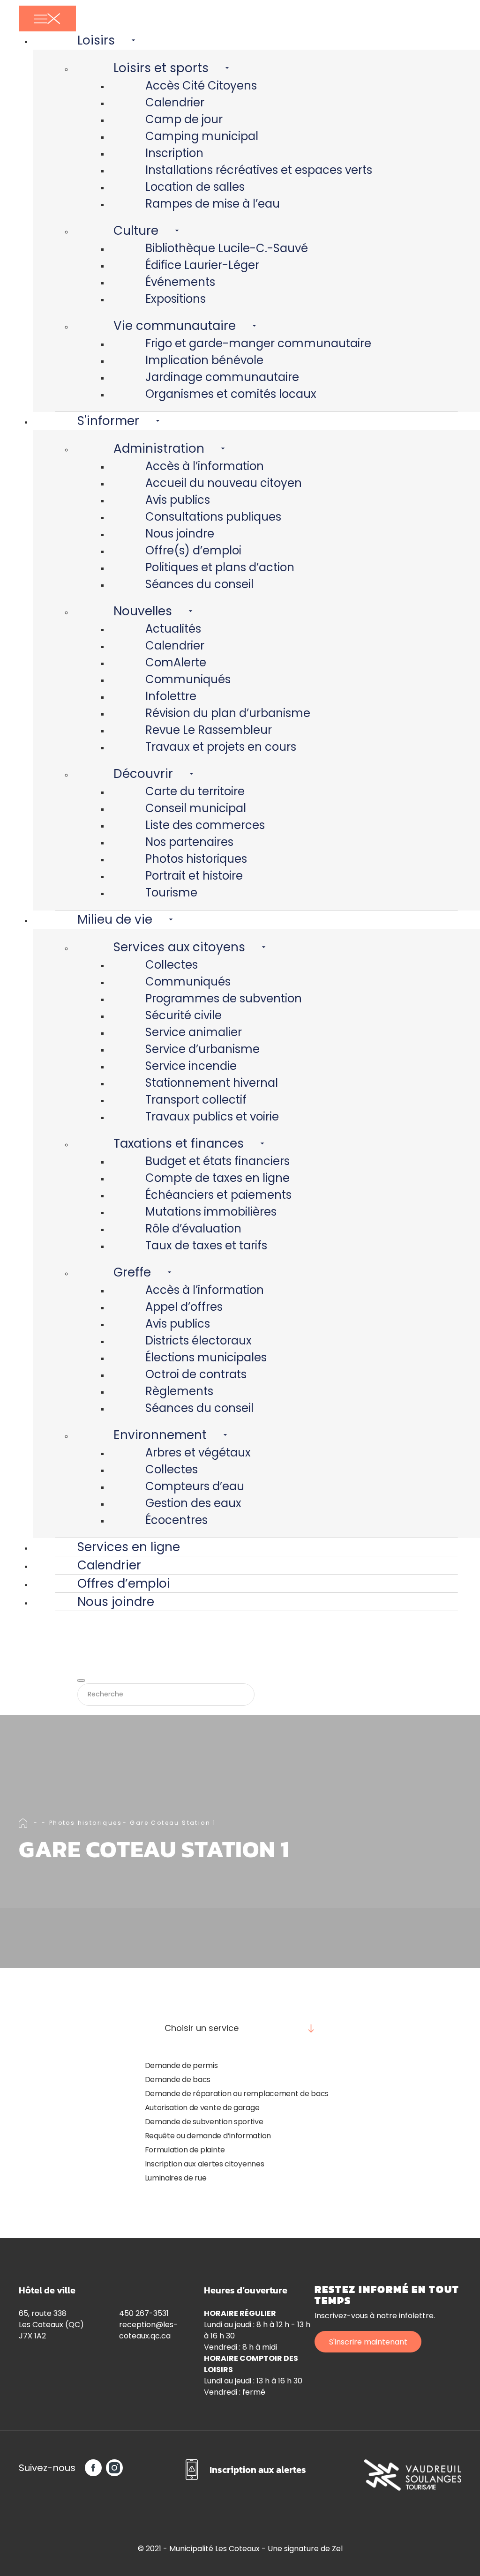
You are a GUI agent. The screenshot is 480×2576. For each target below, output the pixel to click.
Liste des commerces (205, 825)
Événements (180, 282)
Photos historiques (196, 859)
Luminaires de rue (176, 2178)
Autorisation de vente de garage (202, 2108)
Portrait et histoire (194, 876)
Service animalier (194, 1032)
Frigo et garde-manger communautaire (258, 343)
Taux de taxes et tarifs (206, 1245)
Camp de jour (184, 119)
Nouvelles (143, 611)
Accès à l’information (205, 466)
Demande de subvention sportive (204, 2122)
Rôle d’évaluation (193, 1228)
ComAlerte (176, 662)
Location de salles (195, 187)
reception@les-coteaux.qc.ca (148, 2330)
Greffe (132, 1272)
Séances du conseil (199, 584)
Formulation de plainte (185, 2150)
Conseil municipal (196, 808)
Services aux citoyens (179, 947)
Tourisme (171, 892)
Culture (136, 231)
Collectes (172, 965)
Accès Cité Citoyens (201, 86)
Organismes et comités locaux (231, 394)
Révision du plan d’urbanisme (228, 713)
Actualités (173, 629)
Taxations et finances (179, 1143)
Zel (337, 2549)
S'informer (108, 421)
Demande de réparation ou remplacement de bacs (237, 2094)
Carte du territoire (195, 791)
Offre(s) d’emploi (193, 550)
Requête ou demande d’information (208, 2136)
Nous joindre (180, 534)
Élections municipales (206, 1357)
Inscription (174, 153)
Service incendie (191, 1066)
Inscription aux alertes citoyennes (205, 2164)
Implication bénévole (204, 360)
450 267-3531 (144, 2313)
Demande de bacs (178, 2079)
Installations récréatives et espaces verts (259, 170)
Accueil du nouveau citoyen (224, 483)
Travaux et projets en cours (221, 747)
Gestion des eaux (193, 1503)
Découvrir (143, 774)
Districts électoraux (199, 1340)
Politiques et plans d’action (220, 567)
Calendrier (175, 102)
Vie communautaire (175, 326)
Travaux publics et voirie (212, 1116)
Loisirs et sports (161, 68)
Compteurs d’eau (195, 1486)
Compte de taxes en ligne (217, 1178)
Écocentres (176, 1520)
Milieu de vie (115, 919)
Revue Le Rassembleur (209, 730)
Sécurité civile (184, 1015)
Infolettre (171, 696)
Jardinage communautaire (222, 377)
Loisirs (96, 40)
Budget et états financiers (217, 1161)
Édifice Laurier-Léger (202, 265)
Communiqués (188, 679)
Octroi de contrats (196, 1374)
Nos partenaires (189, 842)
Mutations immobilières (211, 1212)
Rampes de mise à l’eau (213, 204)
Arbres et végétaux (198, 1452)
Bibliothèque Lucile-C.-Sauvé (227, 248)
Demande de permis (181, 2065)
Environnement (160, 1435)
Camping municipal (202, 136)
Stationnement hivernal (212, 1083)
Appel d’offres (184, 1307)
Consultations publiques (213, 517)
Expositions (176, 299)
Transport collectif (196, 1100)
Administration (159, 448)
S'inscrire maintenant (368, 2342)
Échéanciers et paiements (218, 1195)
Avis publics (178, 500)
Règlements (179, 1391)
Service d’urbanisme (202, 1049)
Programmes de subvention (224, 998)
